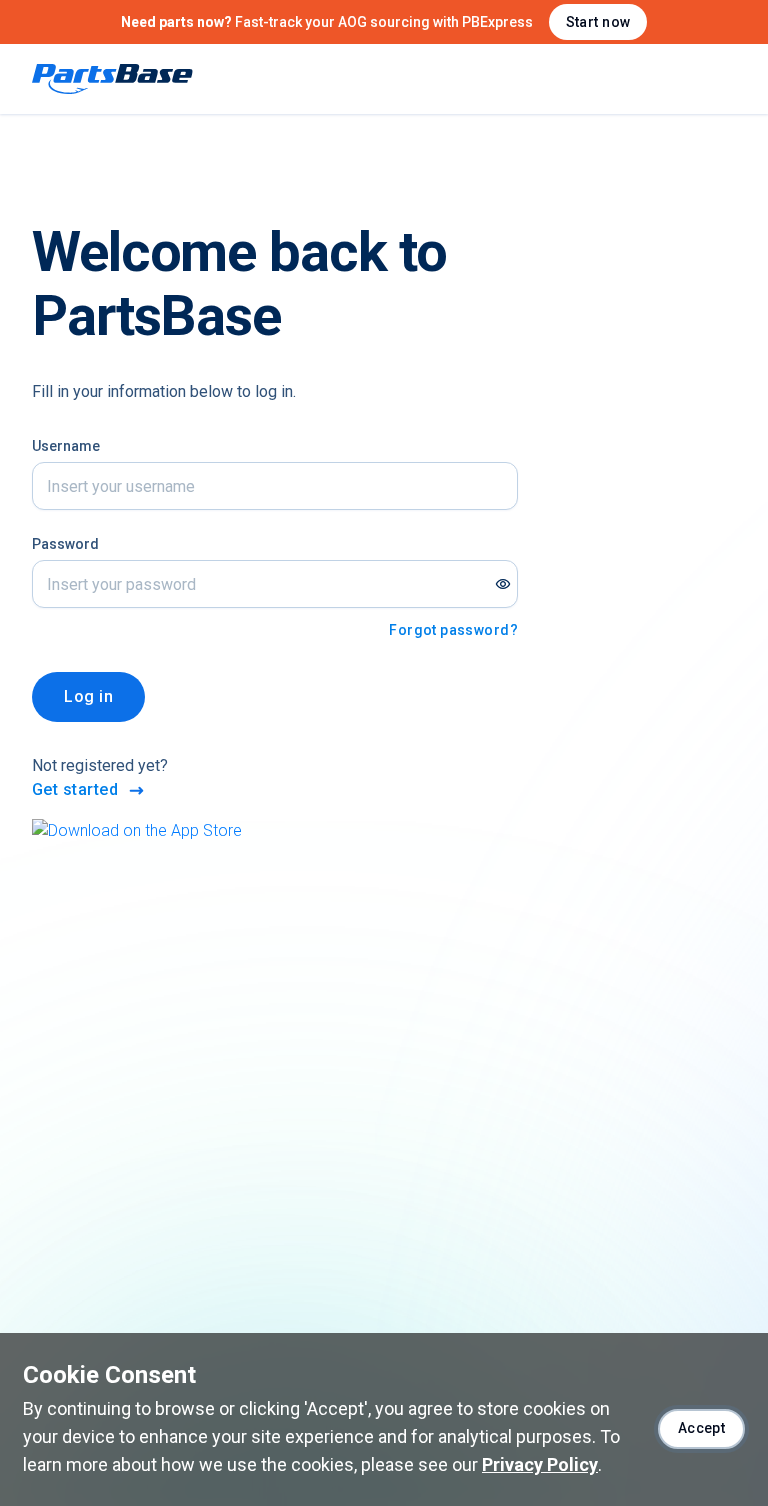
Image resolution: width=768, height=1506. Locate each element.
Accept (702, 1428)
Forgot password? (453, 630)
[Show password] (503, 584)
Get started (75, 789)
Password (65, 544)
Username (66, 446)
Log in (88, 696)
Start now (598, 22)
